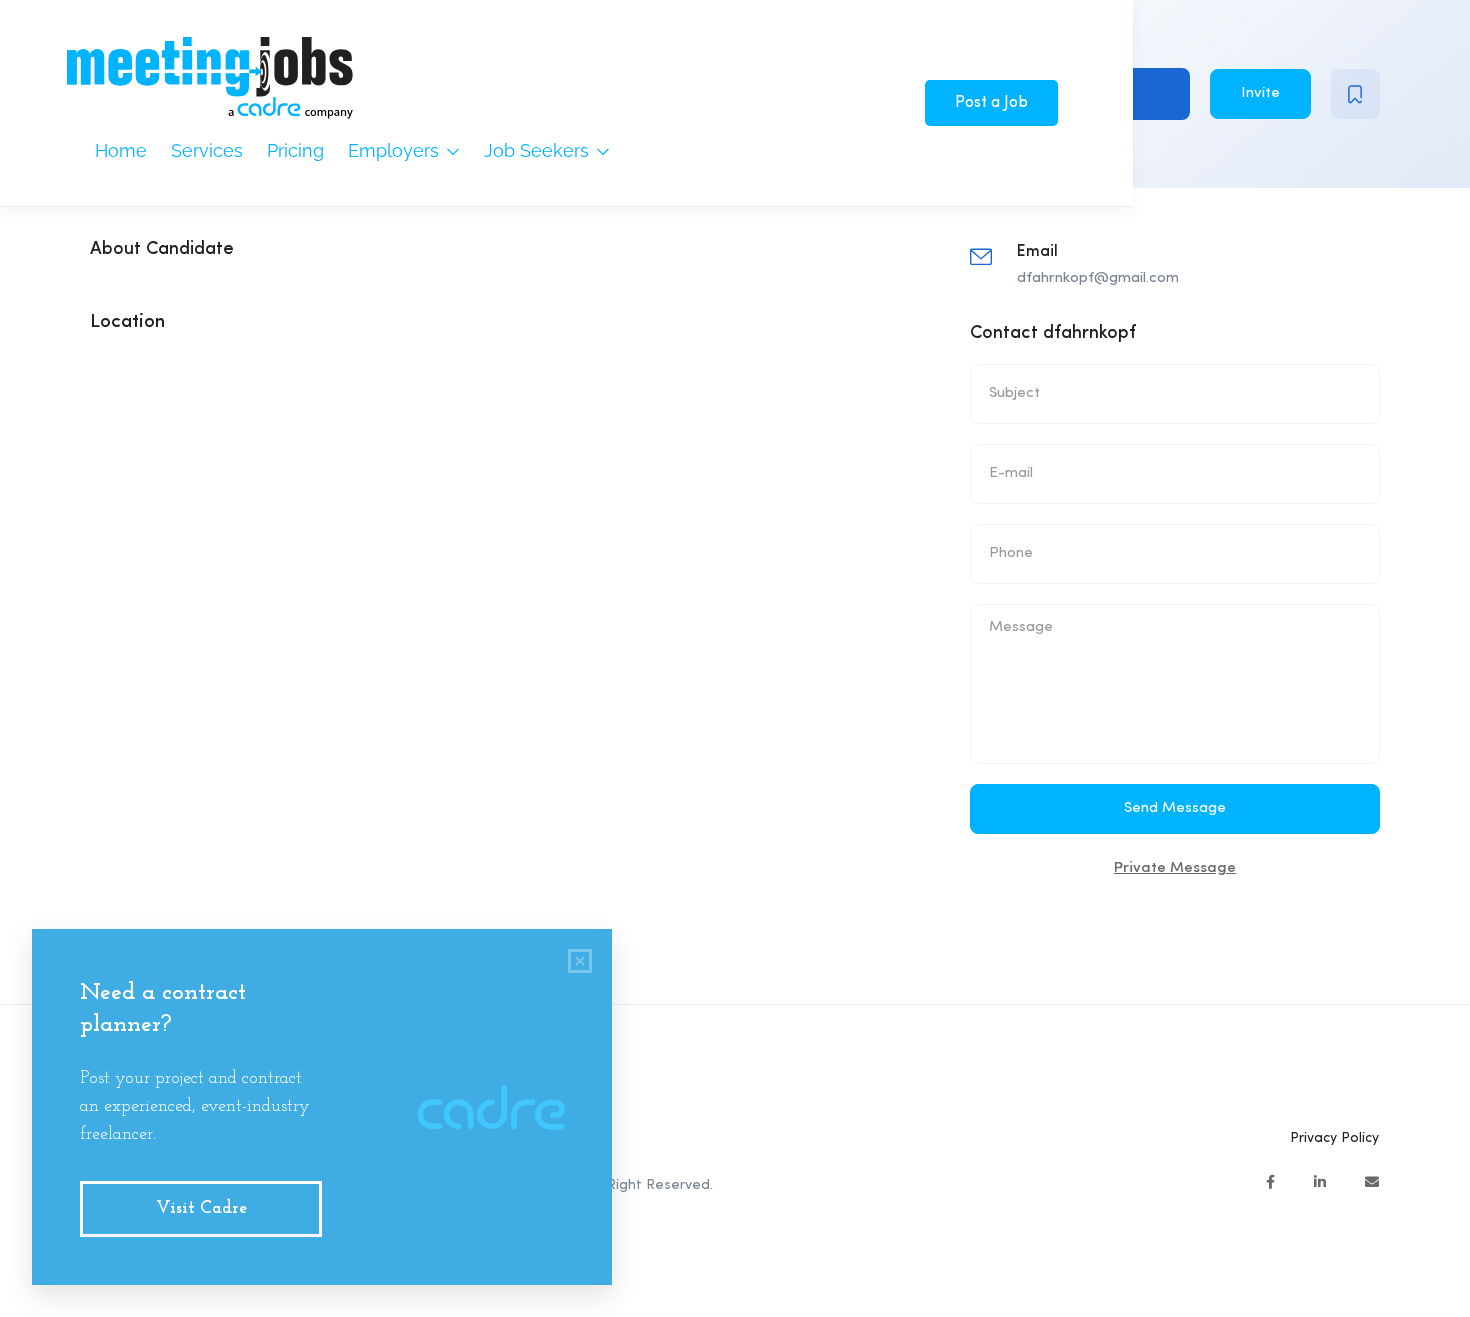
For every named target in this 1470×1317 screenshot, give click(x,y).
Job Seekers (539, 150)
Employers (396, 150)
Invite (1260, 93)
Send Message (1175, 808)
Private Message (1175, 868)
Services (207, 150)
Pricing (295, 150)
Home (121, 150)
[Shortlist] (1355, 94)
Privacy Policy (1334, 1138)
